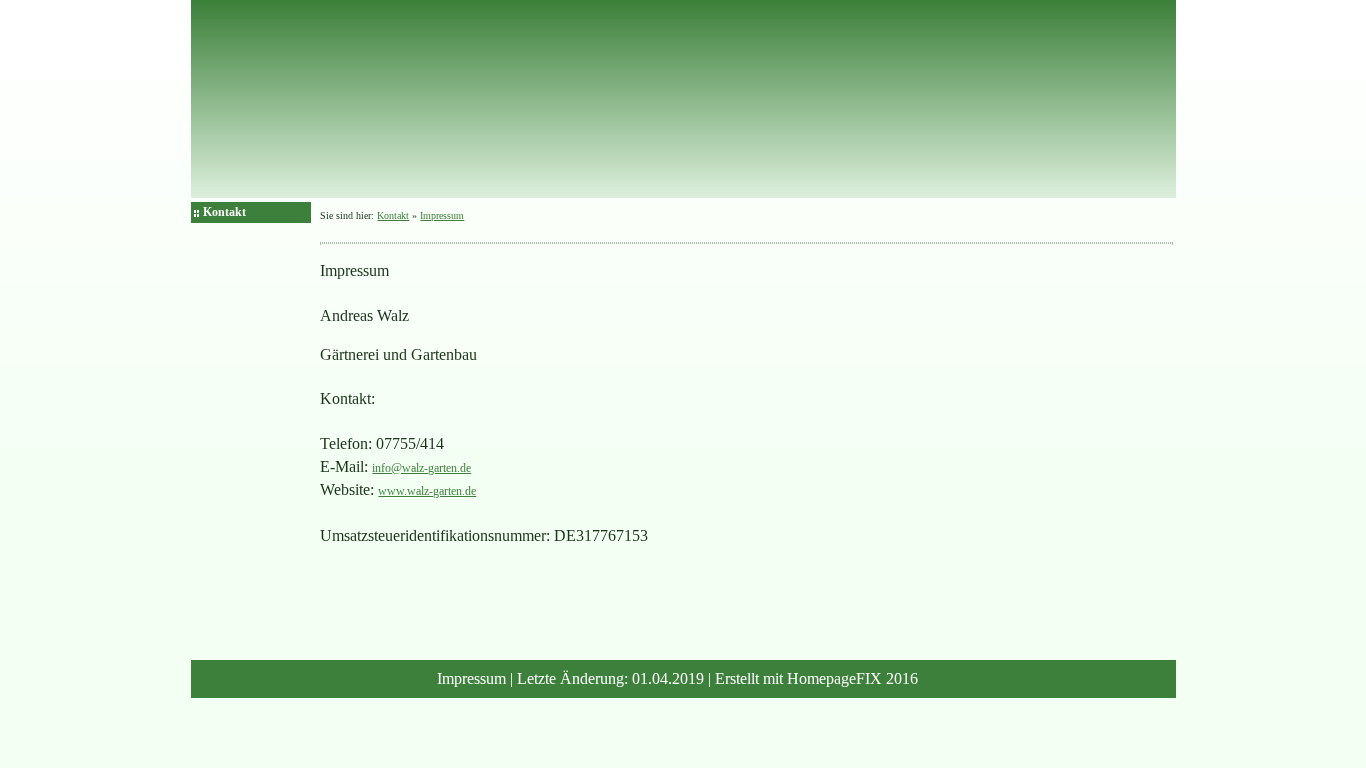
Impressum (442, 215)
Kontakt (224, 212)
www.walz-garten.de (427, 491)
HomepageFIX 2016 (852, 678)
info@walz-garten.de (421, 468)
